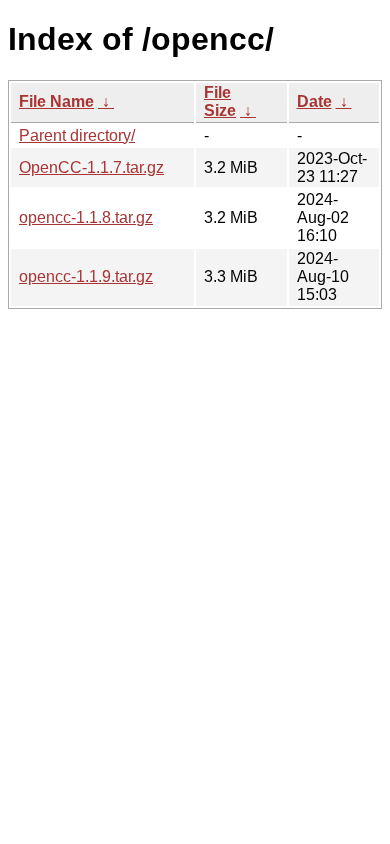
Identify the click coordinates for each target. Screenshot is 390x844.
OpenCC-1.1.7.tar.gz (91, 167)
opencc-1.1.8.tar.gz (86, 217)
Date (314, 101)
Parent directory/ (77, 135)
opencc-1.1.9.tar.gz (86, 276)
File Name (56, 101)
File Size (220, 101)
